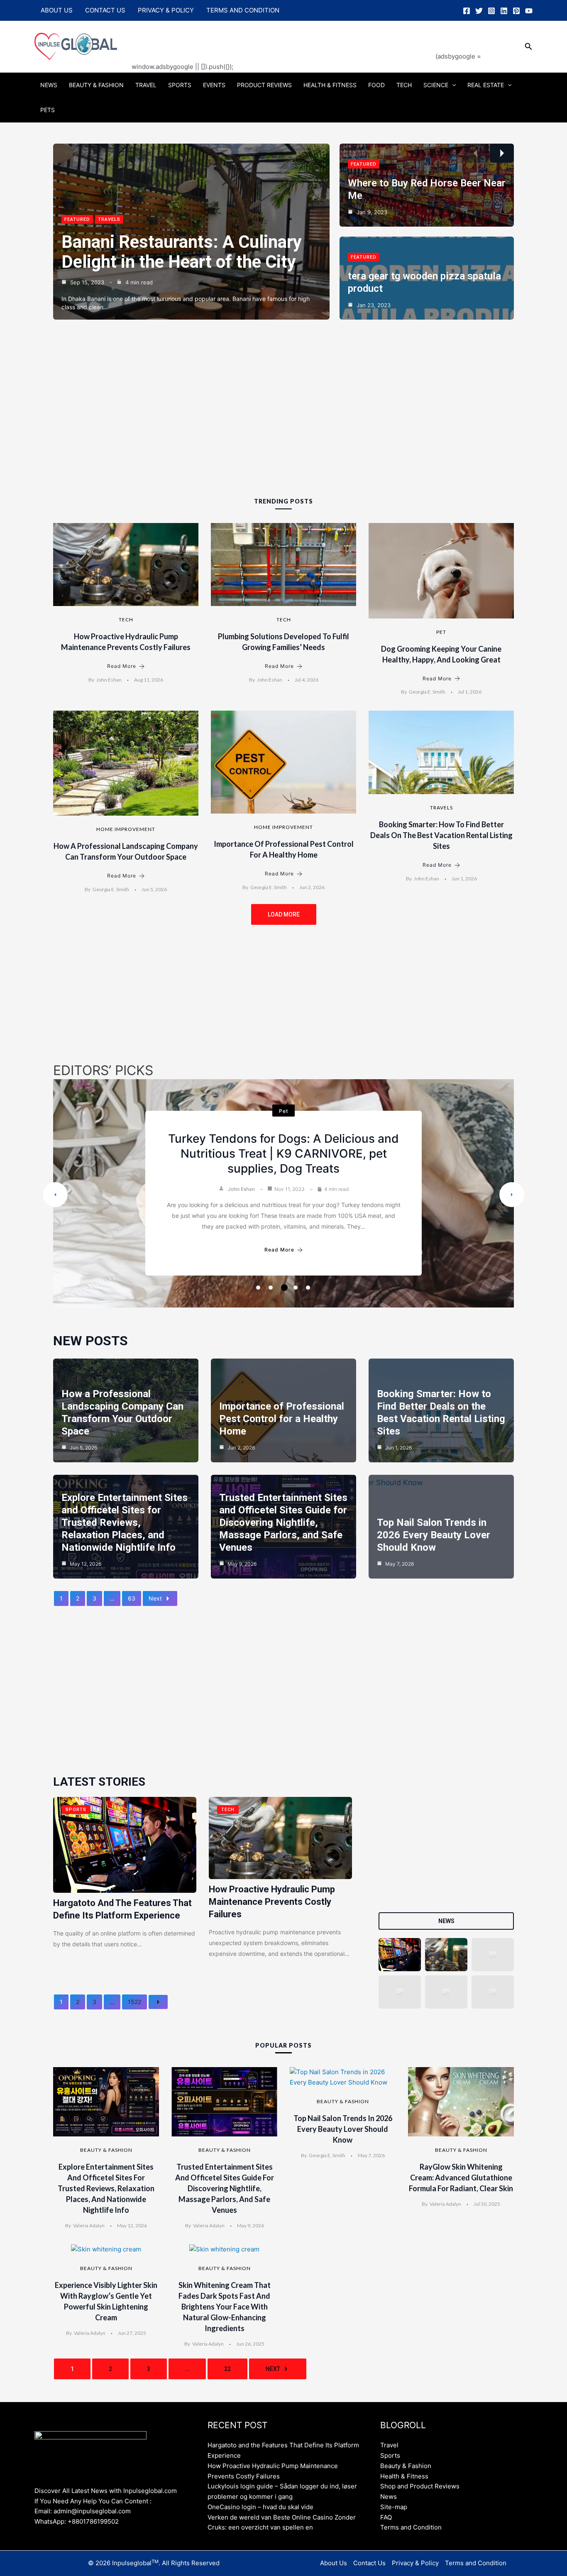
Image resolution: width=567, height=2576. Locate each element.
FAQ (386, 2517)
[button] (529, 47)
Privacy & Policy (166, 10)
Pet (441, 632)
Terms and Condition (243, 10)
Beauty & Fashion (96, 85)
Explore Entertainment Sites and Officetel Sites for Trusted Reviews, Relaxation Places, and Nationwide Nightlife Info (125, 1523)
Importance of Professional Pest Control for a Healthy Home (282, 1419)
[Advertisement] (283, 40)
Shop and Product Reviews (420, 2486)
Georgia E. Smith (427, 692)
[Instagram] (491, 11)
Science (436, 85)
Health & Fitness (330, 85)
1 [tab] (258, 1288)
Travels (109, 219)
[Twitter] (479, 11)
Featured (77, 219)
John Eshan (109, 680)
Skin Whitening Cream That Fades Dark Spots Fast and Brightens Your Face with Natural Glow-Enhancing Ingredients (225, 2307)
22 (227, 2369)
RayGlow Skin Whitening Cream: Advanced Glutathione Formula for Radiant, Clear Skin (461, 2178)
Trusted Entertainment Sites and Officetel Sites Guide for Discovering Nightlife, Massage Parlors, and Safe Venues (283, 1523)
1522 (134, 2002)
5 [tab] (308, 1288)
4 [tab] (297, 1288)
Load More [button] (284, 914)
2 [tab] (271, 1288)
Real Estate (486, 85)
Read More (122, 666)
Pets (48, 110)
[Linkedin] (504, 11)
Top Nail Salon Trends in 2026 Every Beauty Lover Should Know (434, 1535)
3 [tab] (283, 1288)
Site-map (394, 2507)
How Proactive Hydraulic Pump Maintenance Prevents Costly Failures (272, 1902)
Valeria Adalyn (89, 2225)
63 (132, 1598)
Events (214, 85)
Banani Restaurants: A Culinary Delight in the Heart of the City (182, 252)
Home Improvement (126, 829)
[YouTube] (529, 11)
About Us (57, 10)
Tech (404, 85)
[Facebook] (467, 11)
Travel (146, 85)
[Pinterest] (516, 11)
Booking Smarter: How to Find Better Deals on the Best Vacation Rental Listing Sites (441, 835)
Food (376, 85)
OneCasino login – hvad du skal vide (260, 2507)
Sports (180, 85)
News (49, 85)
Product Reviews (264, 85)
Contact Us (105, 10)
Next (155, 1598)
